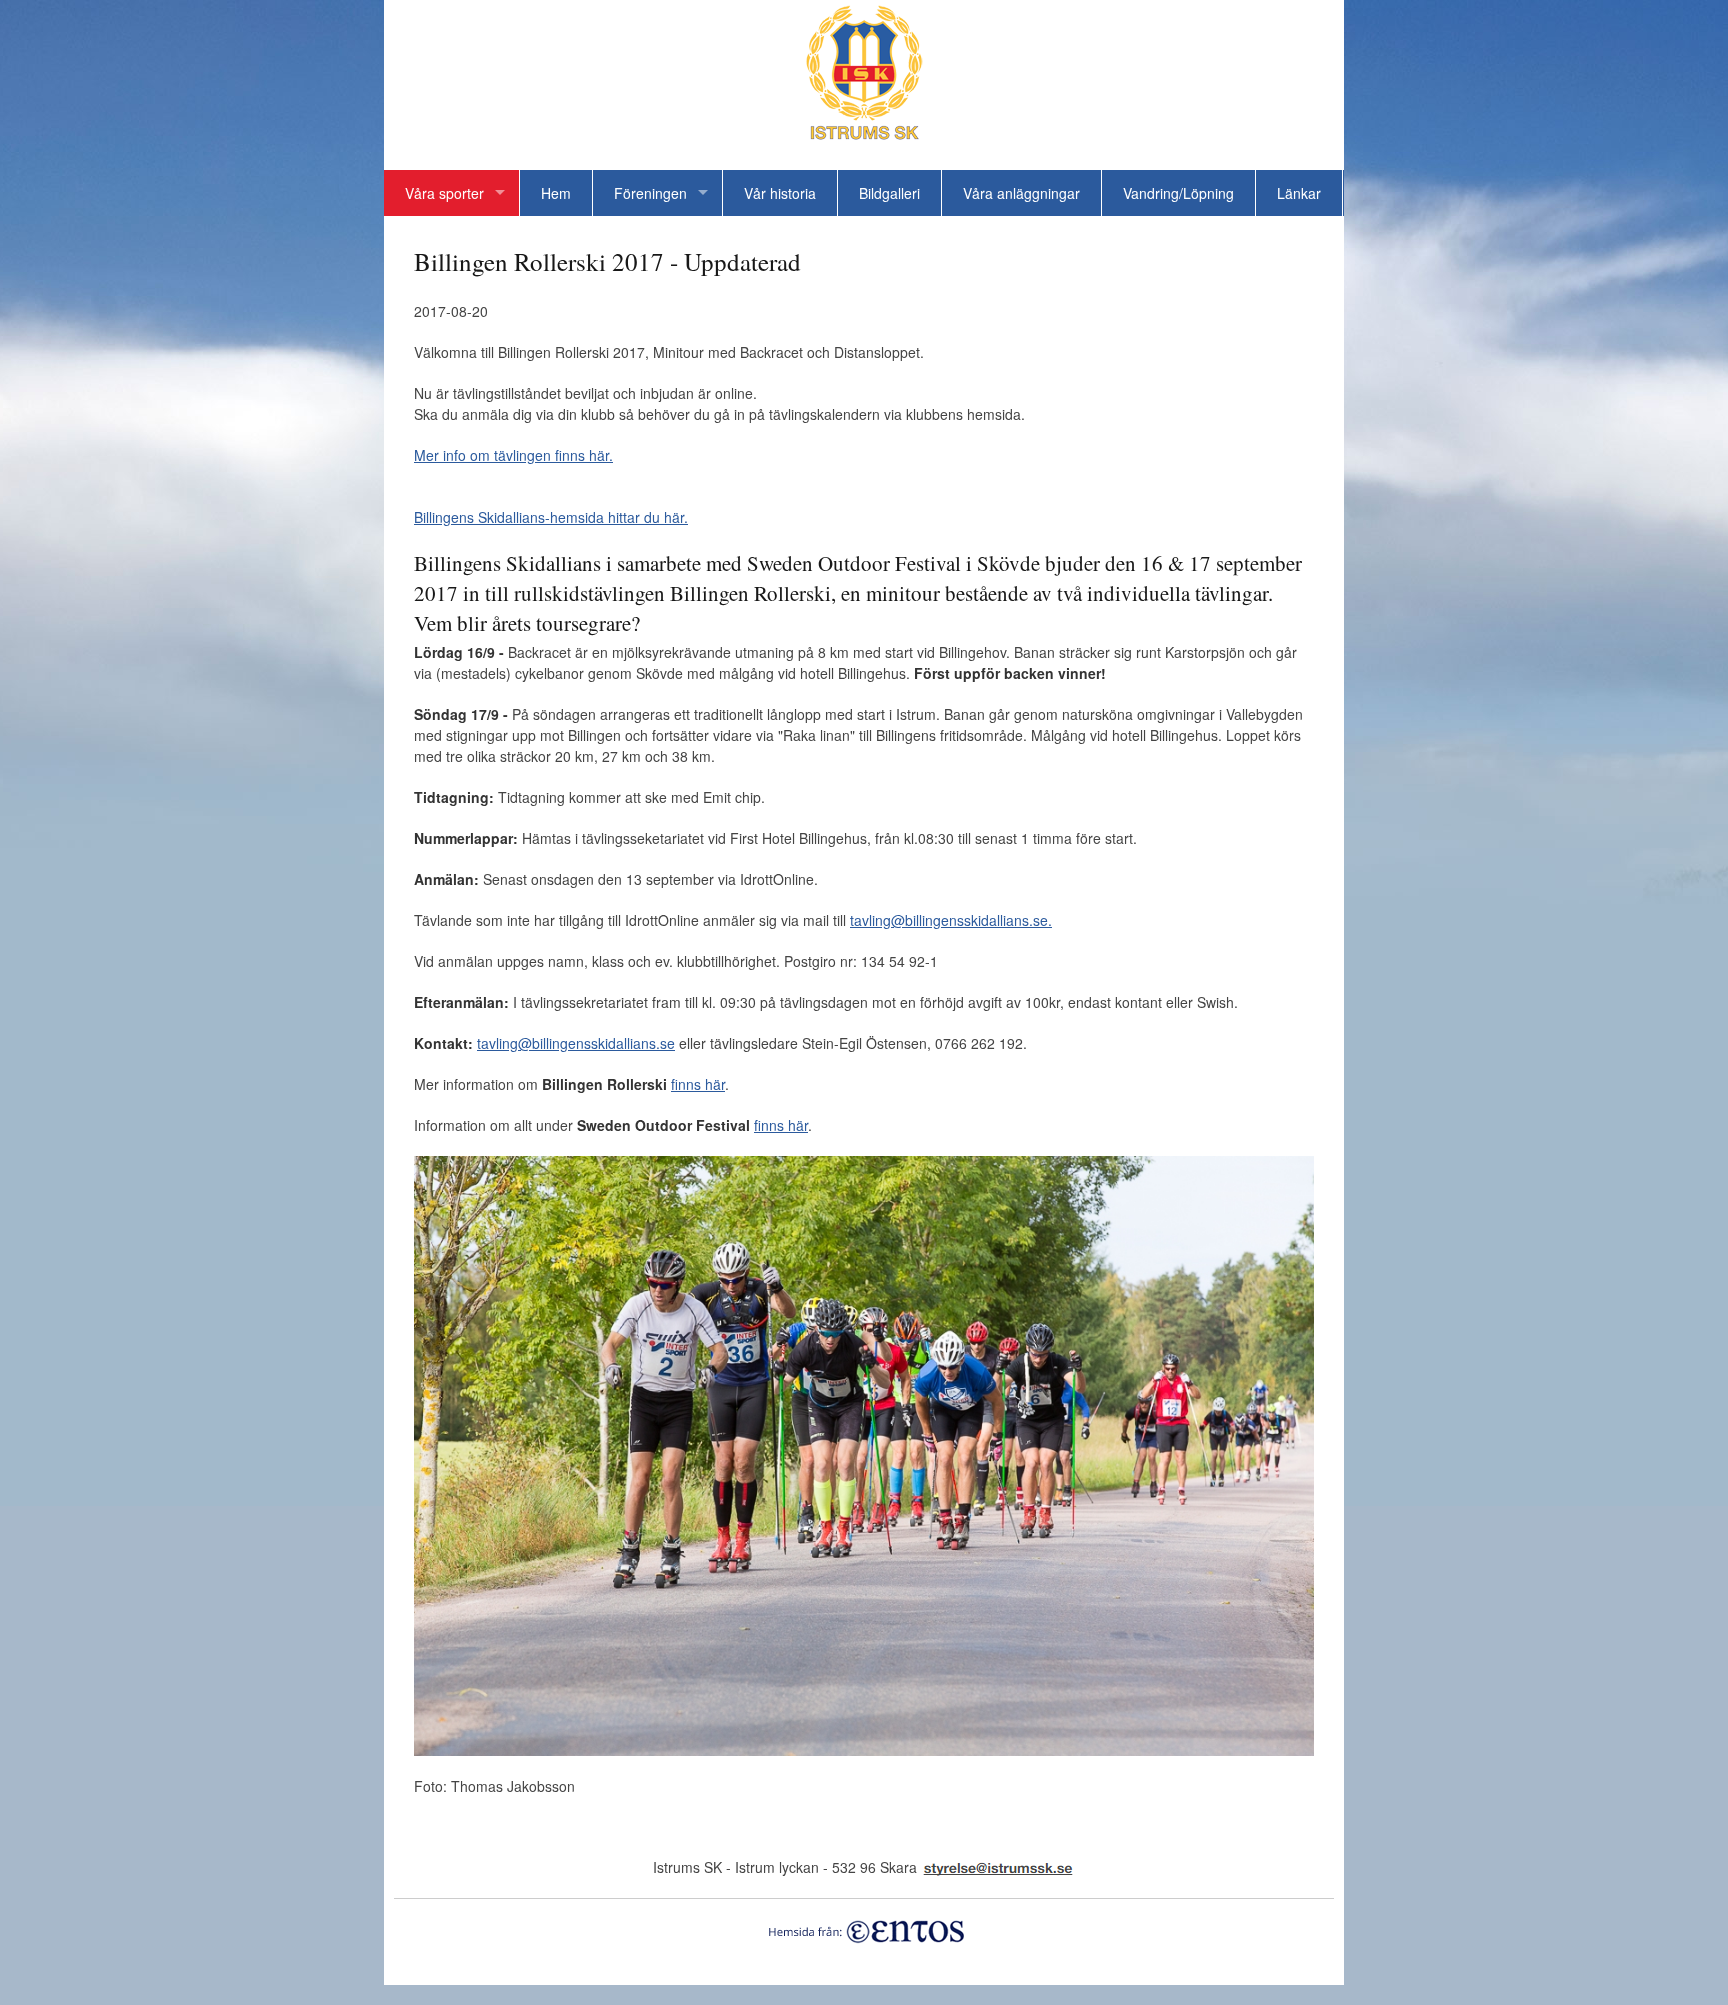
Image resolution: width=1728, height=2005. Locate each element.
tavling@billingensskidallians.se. (951, 920)
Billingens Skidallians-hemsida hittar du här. (551, 517)
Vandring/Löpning (1178, 193)
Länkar (1299, 193)
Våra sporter (444, 193)
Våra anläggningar (1021, 193)
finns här (698, 1084)
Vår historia (780, 193)
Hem (556, 193)
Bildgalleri (889, 193)
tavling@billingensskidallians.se (576, 1043)
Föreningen (650, 193)
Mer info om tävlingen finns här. (513, 455)
